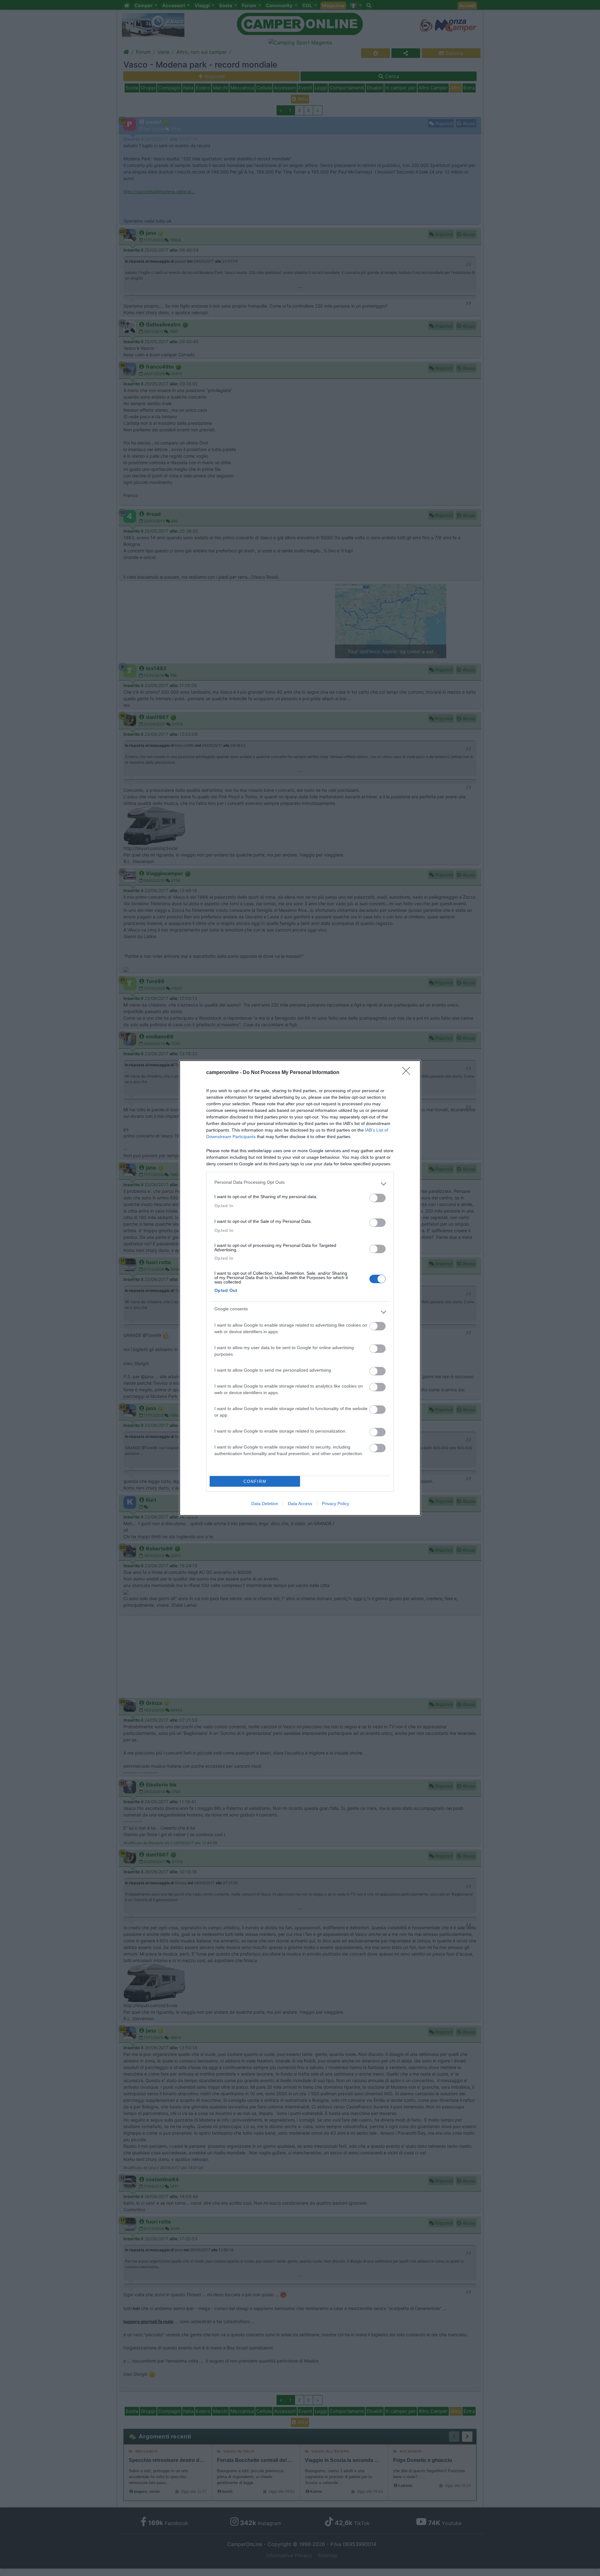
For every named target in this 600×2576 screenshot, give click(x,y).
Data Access (300, 1504)
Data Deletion (265, 1504)
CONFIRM (255, 1481)
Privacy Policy (335, 1504)
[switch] (377, 1198)
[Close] (408, 1073)
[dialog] (300, 1288)
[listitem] (300, 1184)
